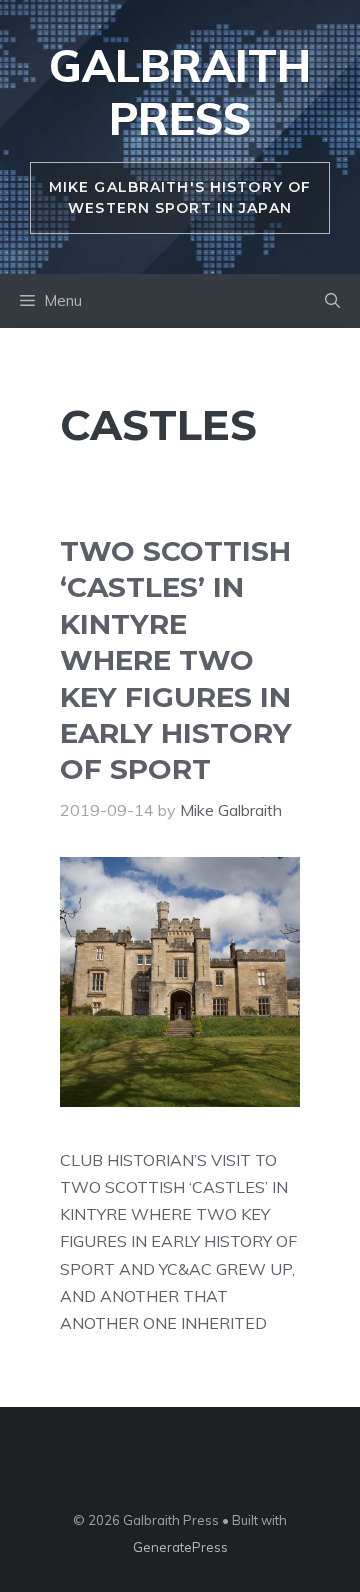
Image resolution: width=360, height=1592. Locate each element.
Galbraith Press (180, 92)
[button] (332, 301)
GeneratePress (180, 1547)
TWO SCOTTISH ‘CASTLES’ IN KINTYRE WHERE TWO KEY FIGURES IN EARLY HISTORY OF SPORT (176, 660)
